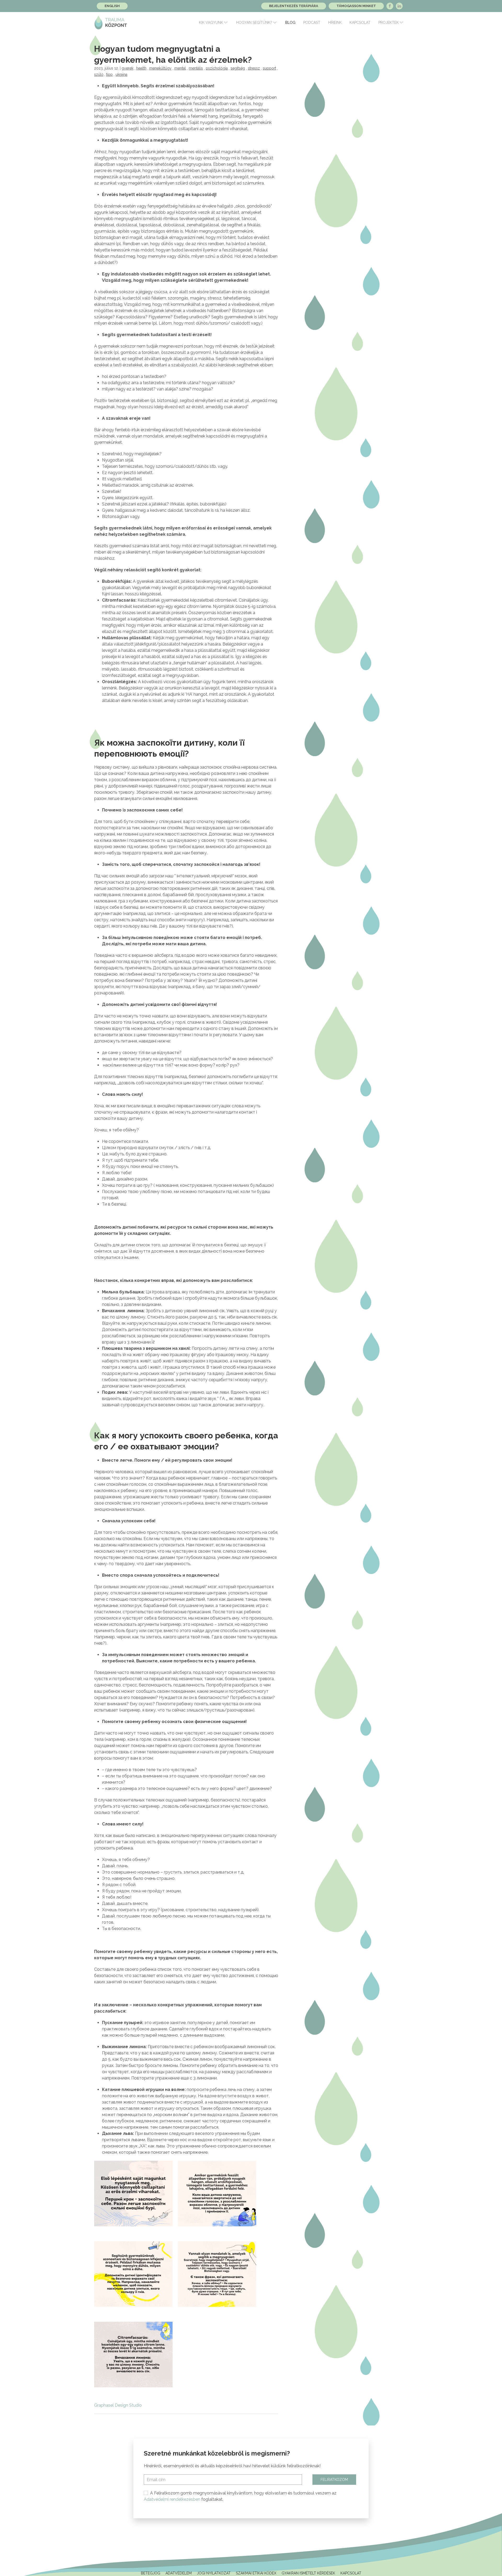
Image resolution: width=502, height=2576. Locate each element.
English (112, 6)
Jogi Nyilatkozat (214, 2573)
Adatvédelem (179, 2573)
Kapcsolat (360, 22)
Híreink (335, 22)
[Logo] (111, 22)
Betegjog (151, 2573)
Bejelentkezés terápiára (294, 6)
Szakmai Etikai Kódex (256, 2573)
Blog (290, 22)
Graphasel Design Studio (118, 2405)
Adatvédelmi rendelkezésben (172, 2499)
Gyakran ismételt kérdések (308, 2573)
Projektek (389, 22)
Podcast (312, 22)
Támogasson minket (356, 6)
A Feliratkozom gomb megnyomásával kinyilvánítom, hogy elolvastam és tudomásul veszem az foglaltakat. (240, 2496)
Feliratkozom (334, 2480)
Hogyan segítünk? (254, 22)
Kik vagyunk (211, 22)
